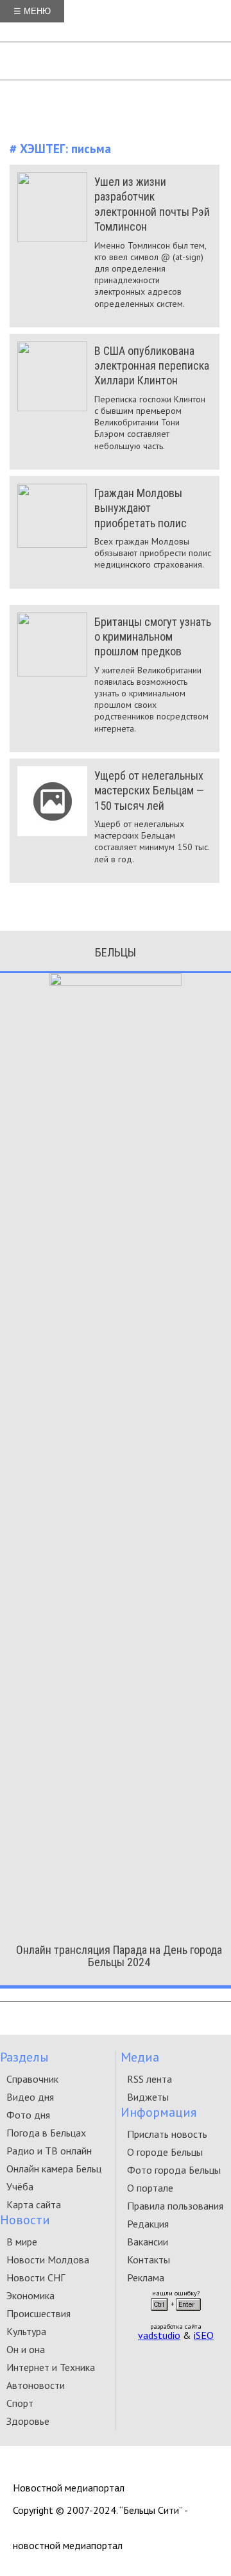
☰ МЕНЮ (32, 11)
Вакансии (148, 2242)
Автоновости (36, 2385)
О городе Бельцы (165, 2152)
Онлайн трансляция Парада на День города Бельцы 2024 (119, 1956)
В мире (22, 2242)
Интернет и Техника (51, 2367)
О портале (150, 2188)
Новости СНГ (36, 2277)
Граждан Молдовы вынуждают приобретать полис (141, 508)
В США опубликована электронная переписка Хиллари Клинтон (152, 366)
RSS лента (150, 2079)
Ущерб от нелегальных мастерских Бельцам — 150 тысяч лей (149, 791)
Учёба (20, 2186)
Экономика (30, 2295)
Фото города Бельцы (174, 2170)
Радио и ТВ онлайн (49, 2151)
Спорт (20, 2403)
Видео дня (30, 2097)
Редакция (148, 2224)
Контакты (149, 2260)
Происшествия (38, 2313)
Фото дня (28, 2115)
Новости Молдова (48, 2260)
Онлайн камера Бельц (54, 2169)
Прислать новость (167, 2134)
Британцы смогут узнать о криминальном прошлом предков (153, 637)
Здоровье (28, 2421)
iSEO (204, 2335)
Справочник (32, 2079)
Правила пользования (175, 2206)
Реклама (146, 2277)
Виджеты (148, 2097)
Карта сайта (34, 2204)
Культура (26, 2331)
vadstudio (159, 2335)
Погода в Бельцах (46, 2133)
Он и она (26, 2349)
